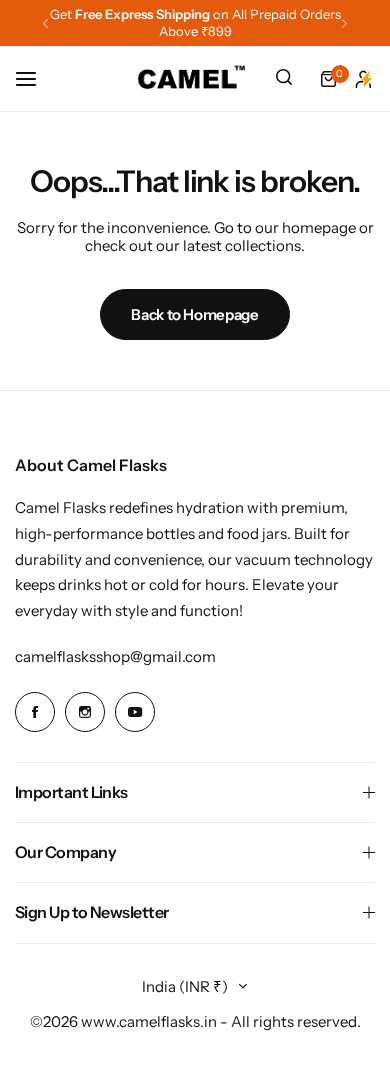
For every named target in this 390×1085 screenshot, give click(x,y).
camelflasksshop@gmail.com (115, 656)
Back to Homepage (194, 314)
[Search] (284, 79)
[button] (45, 23)
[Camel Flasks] (192, 79)
